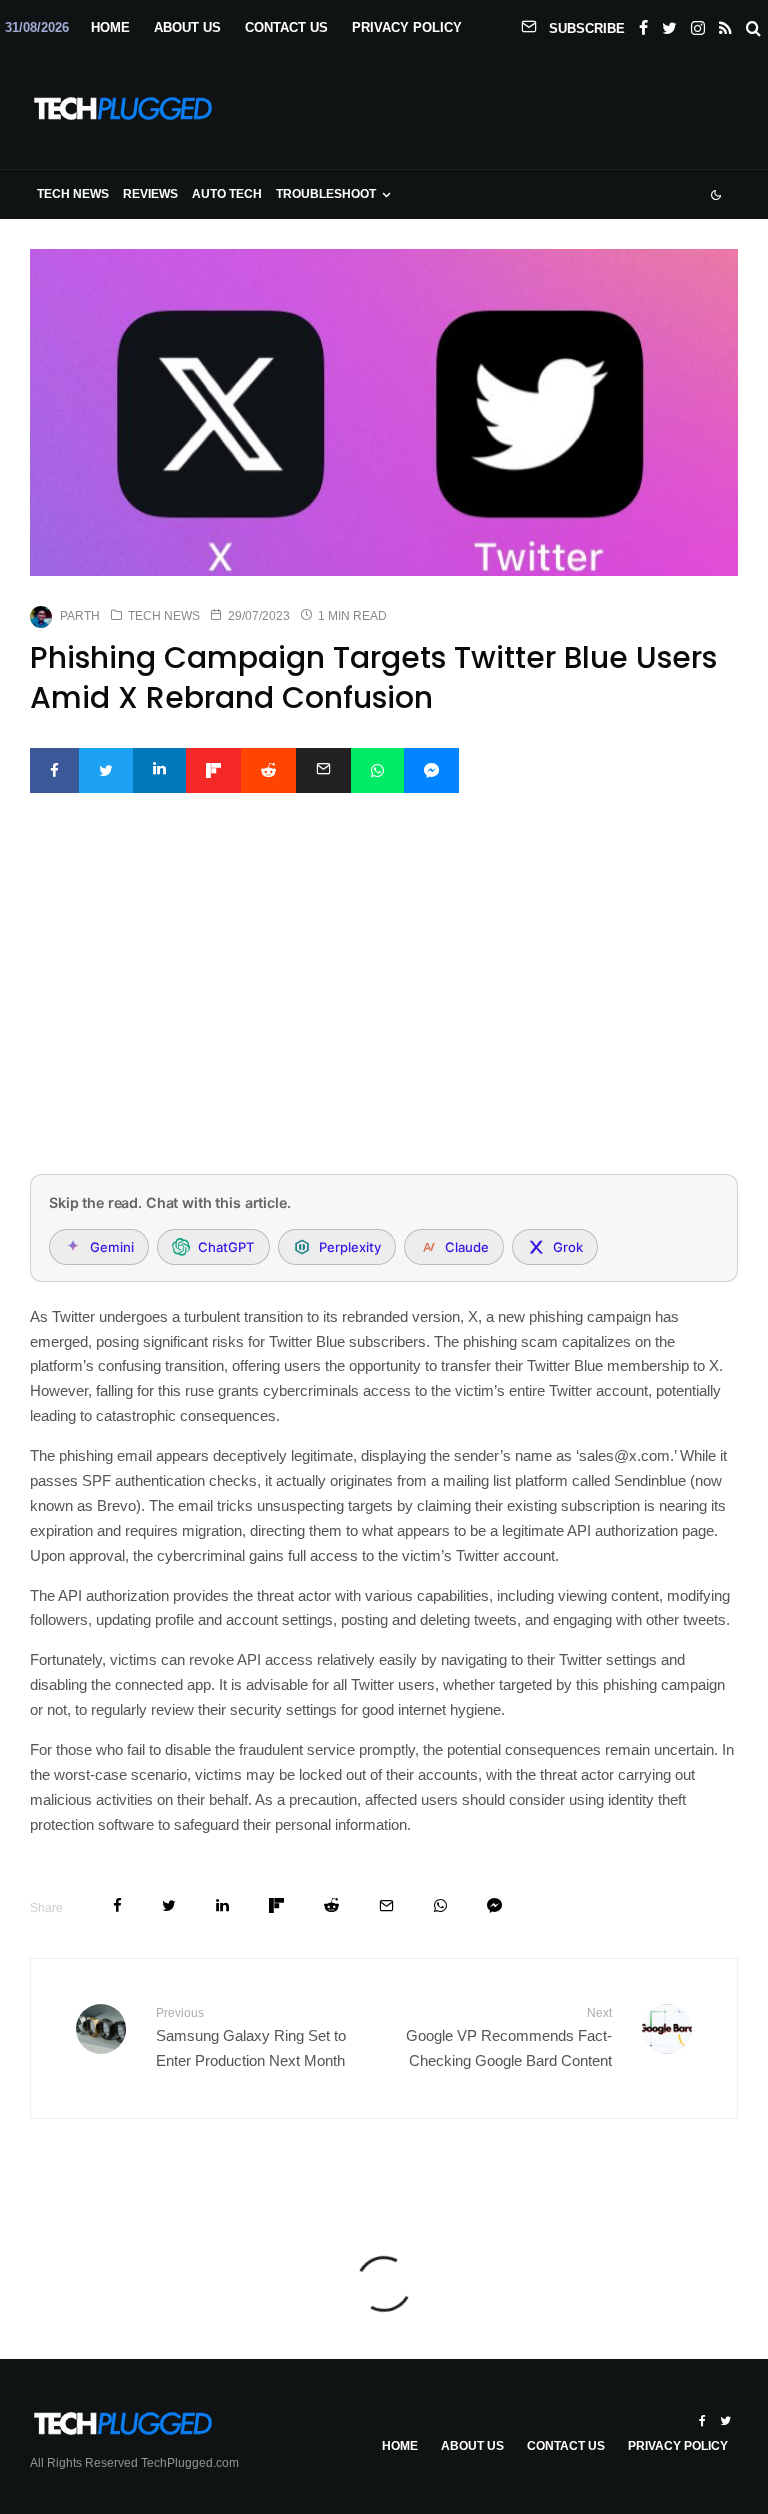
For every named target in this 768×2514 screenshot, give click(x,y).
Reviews (150, 194)
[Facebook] (643, 24)
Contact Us (286, 27)
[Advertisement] (384, 1010)
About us (187, 27)
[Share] (54, 770)
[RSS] (725, 24)
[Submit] (268, 770)
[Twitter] (669, 24)
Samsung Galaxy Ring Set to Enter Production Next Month (251, 2037)
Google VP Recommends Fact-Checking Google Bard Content (509, 2037)
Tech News (73, 194)
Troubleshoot (326, 194)
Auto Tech (227, 194)
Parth (80, 616)
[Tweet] (106, 770)
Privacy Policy (407, 27)
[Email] (323, 770)
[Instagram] (698, 24)
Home (110, 27)
